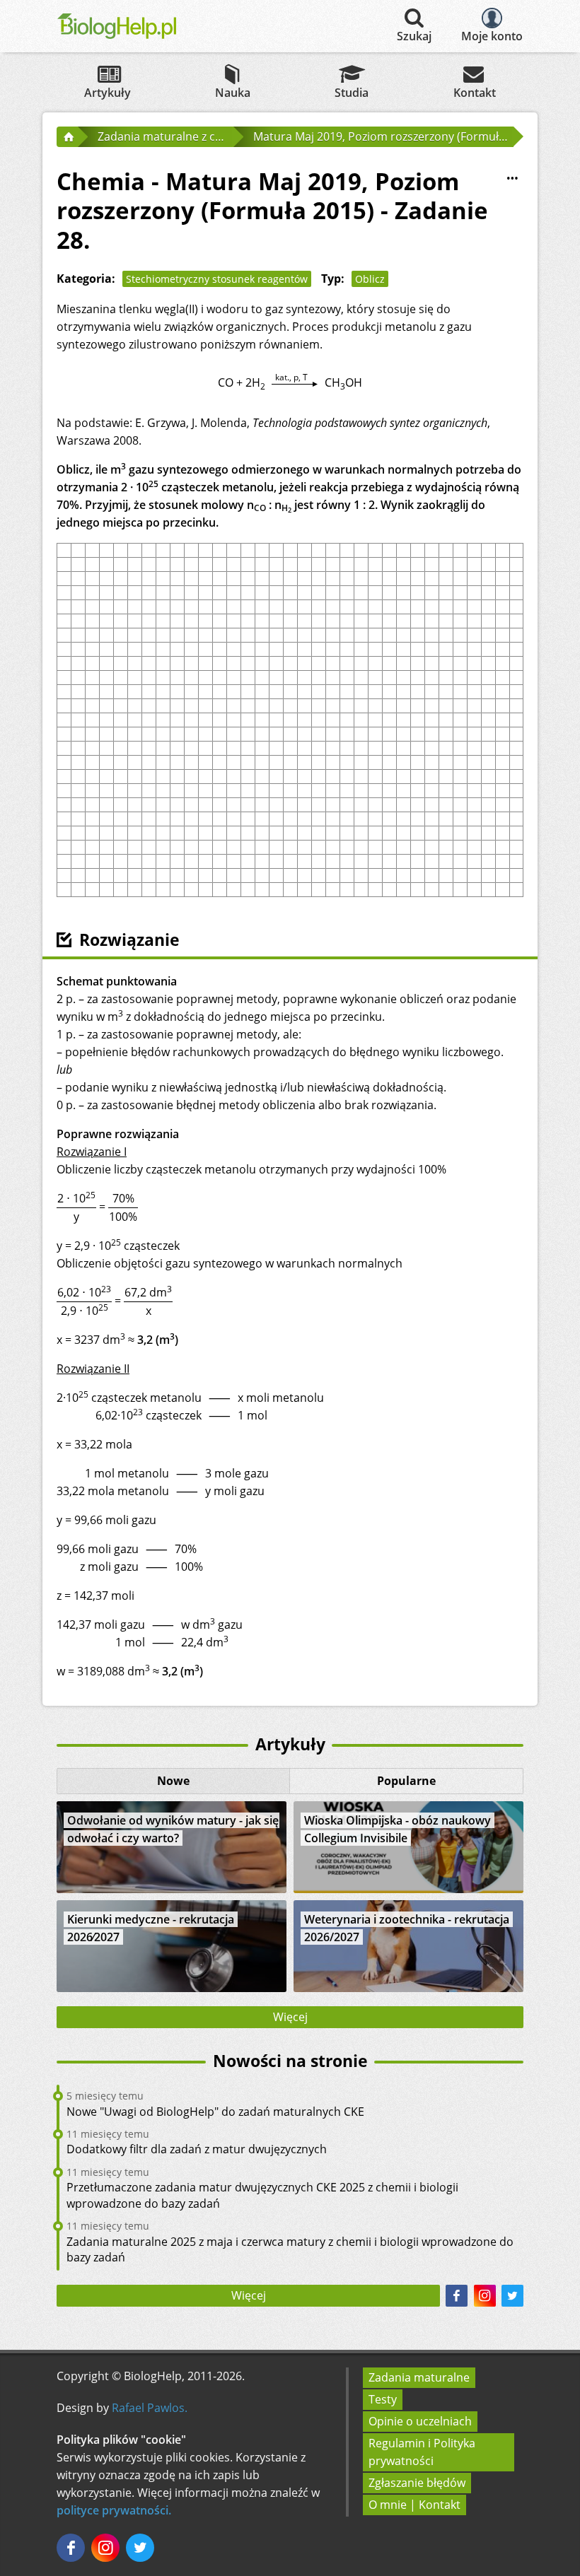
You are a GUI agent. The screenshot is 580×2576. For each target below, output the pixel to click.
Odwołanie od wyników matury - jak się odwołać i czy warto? (173, 1829)
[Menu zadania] (512, 178)
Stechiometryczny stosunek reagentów (217, 279)
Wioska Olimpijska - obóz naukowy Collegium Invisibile (398, 1829)
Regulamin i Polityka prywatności (422, 2452)
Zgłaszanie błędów (417, 2483)
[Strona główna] (67, 136)
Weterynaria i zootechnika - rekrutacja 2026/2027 (407, 1928)
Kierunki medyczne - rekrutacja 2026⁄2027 (151, 1928)
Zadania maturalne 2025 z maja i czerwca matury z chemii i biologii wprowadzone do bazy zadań (290, 2249)
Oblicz (370, 279)
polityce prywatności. (114, 2510)
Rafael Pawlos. (150, 2408)
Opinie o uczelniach (420, 2421)
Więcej (290, 2017)
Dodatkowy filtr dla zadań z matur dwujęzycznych (197, 2149)
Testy (383, 2399)
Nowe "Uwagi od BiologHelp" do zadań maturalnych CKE (215, 2112)
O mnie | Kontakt (414, 2505)
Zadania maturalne (419, 2377)
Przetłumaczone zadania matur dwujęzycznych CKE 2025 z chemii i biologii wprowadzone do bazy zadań (262, 2195)
